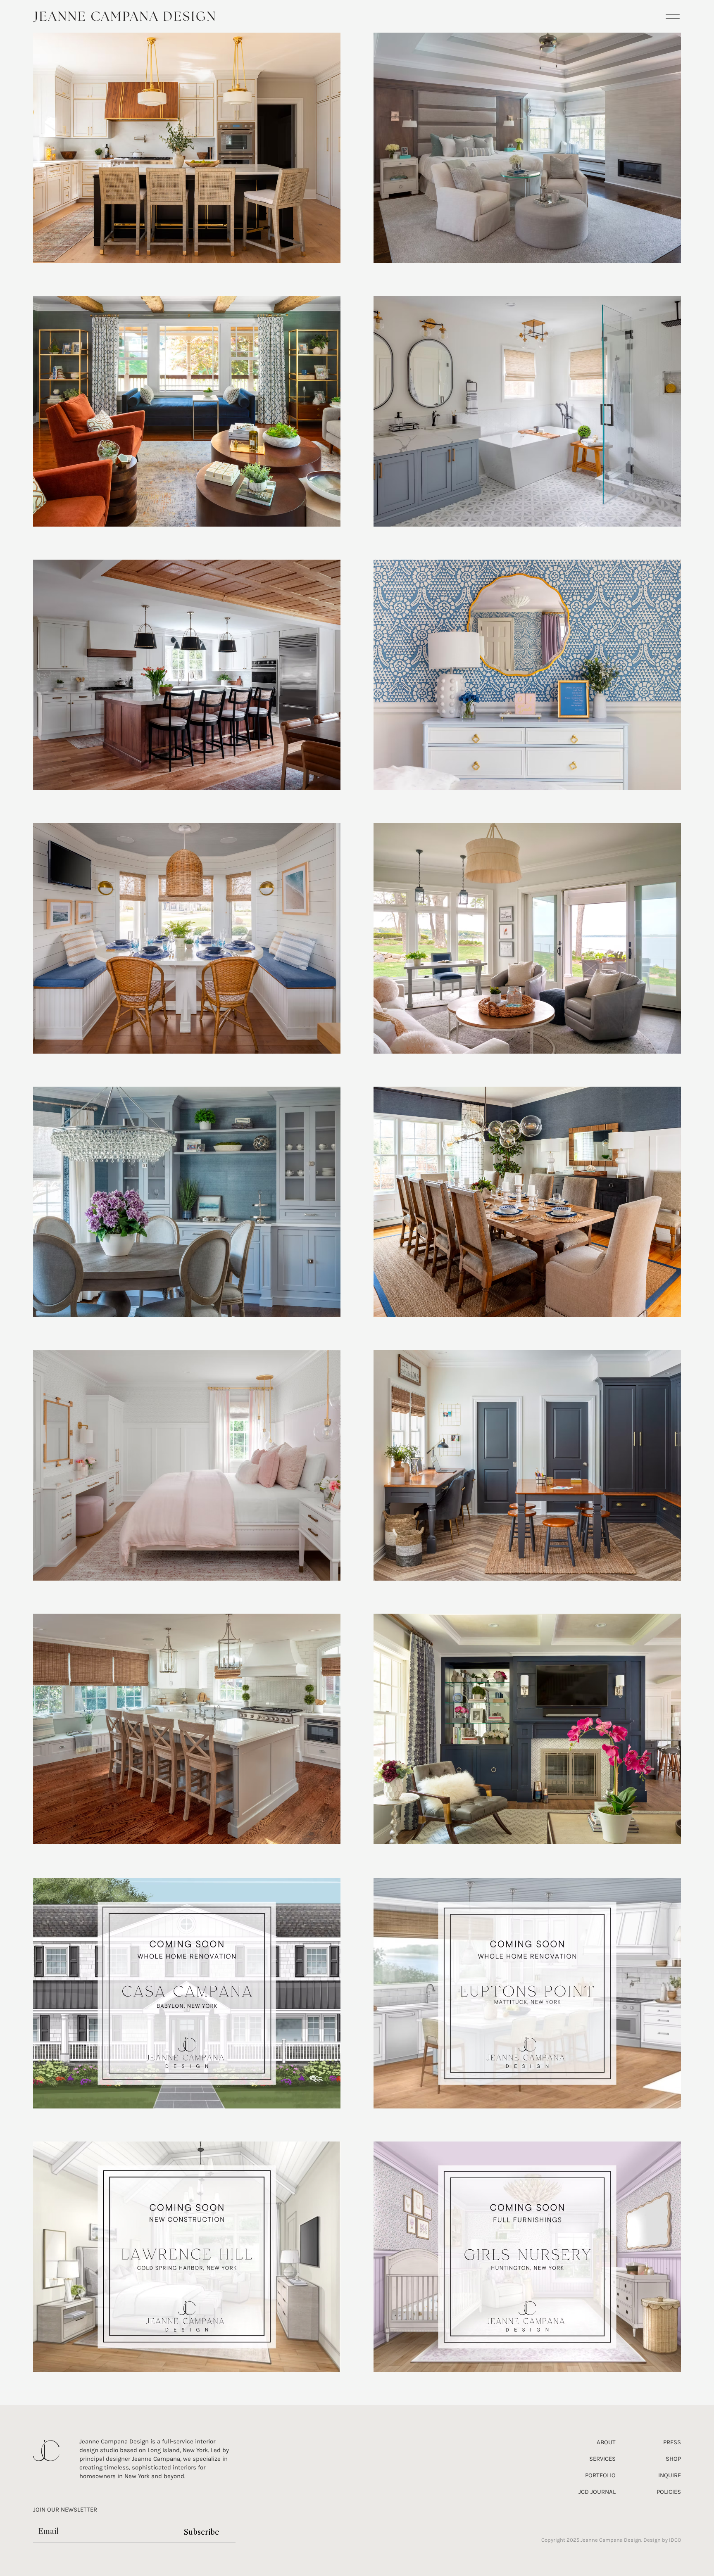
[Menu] (673, 16)
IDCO (675, 2540)
